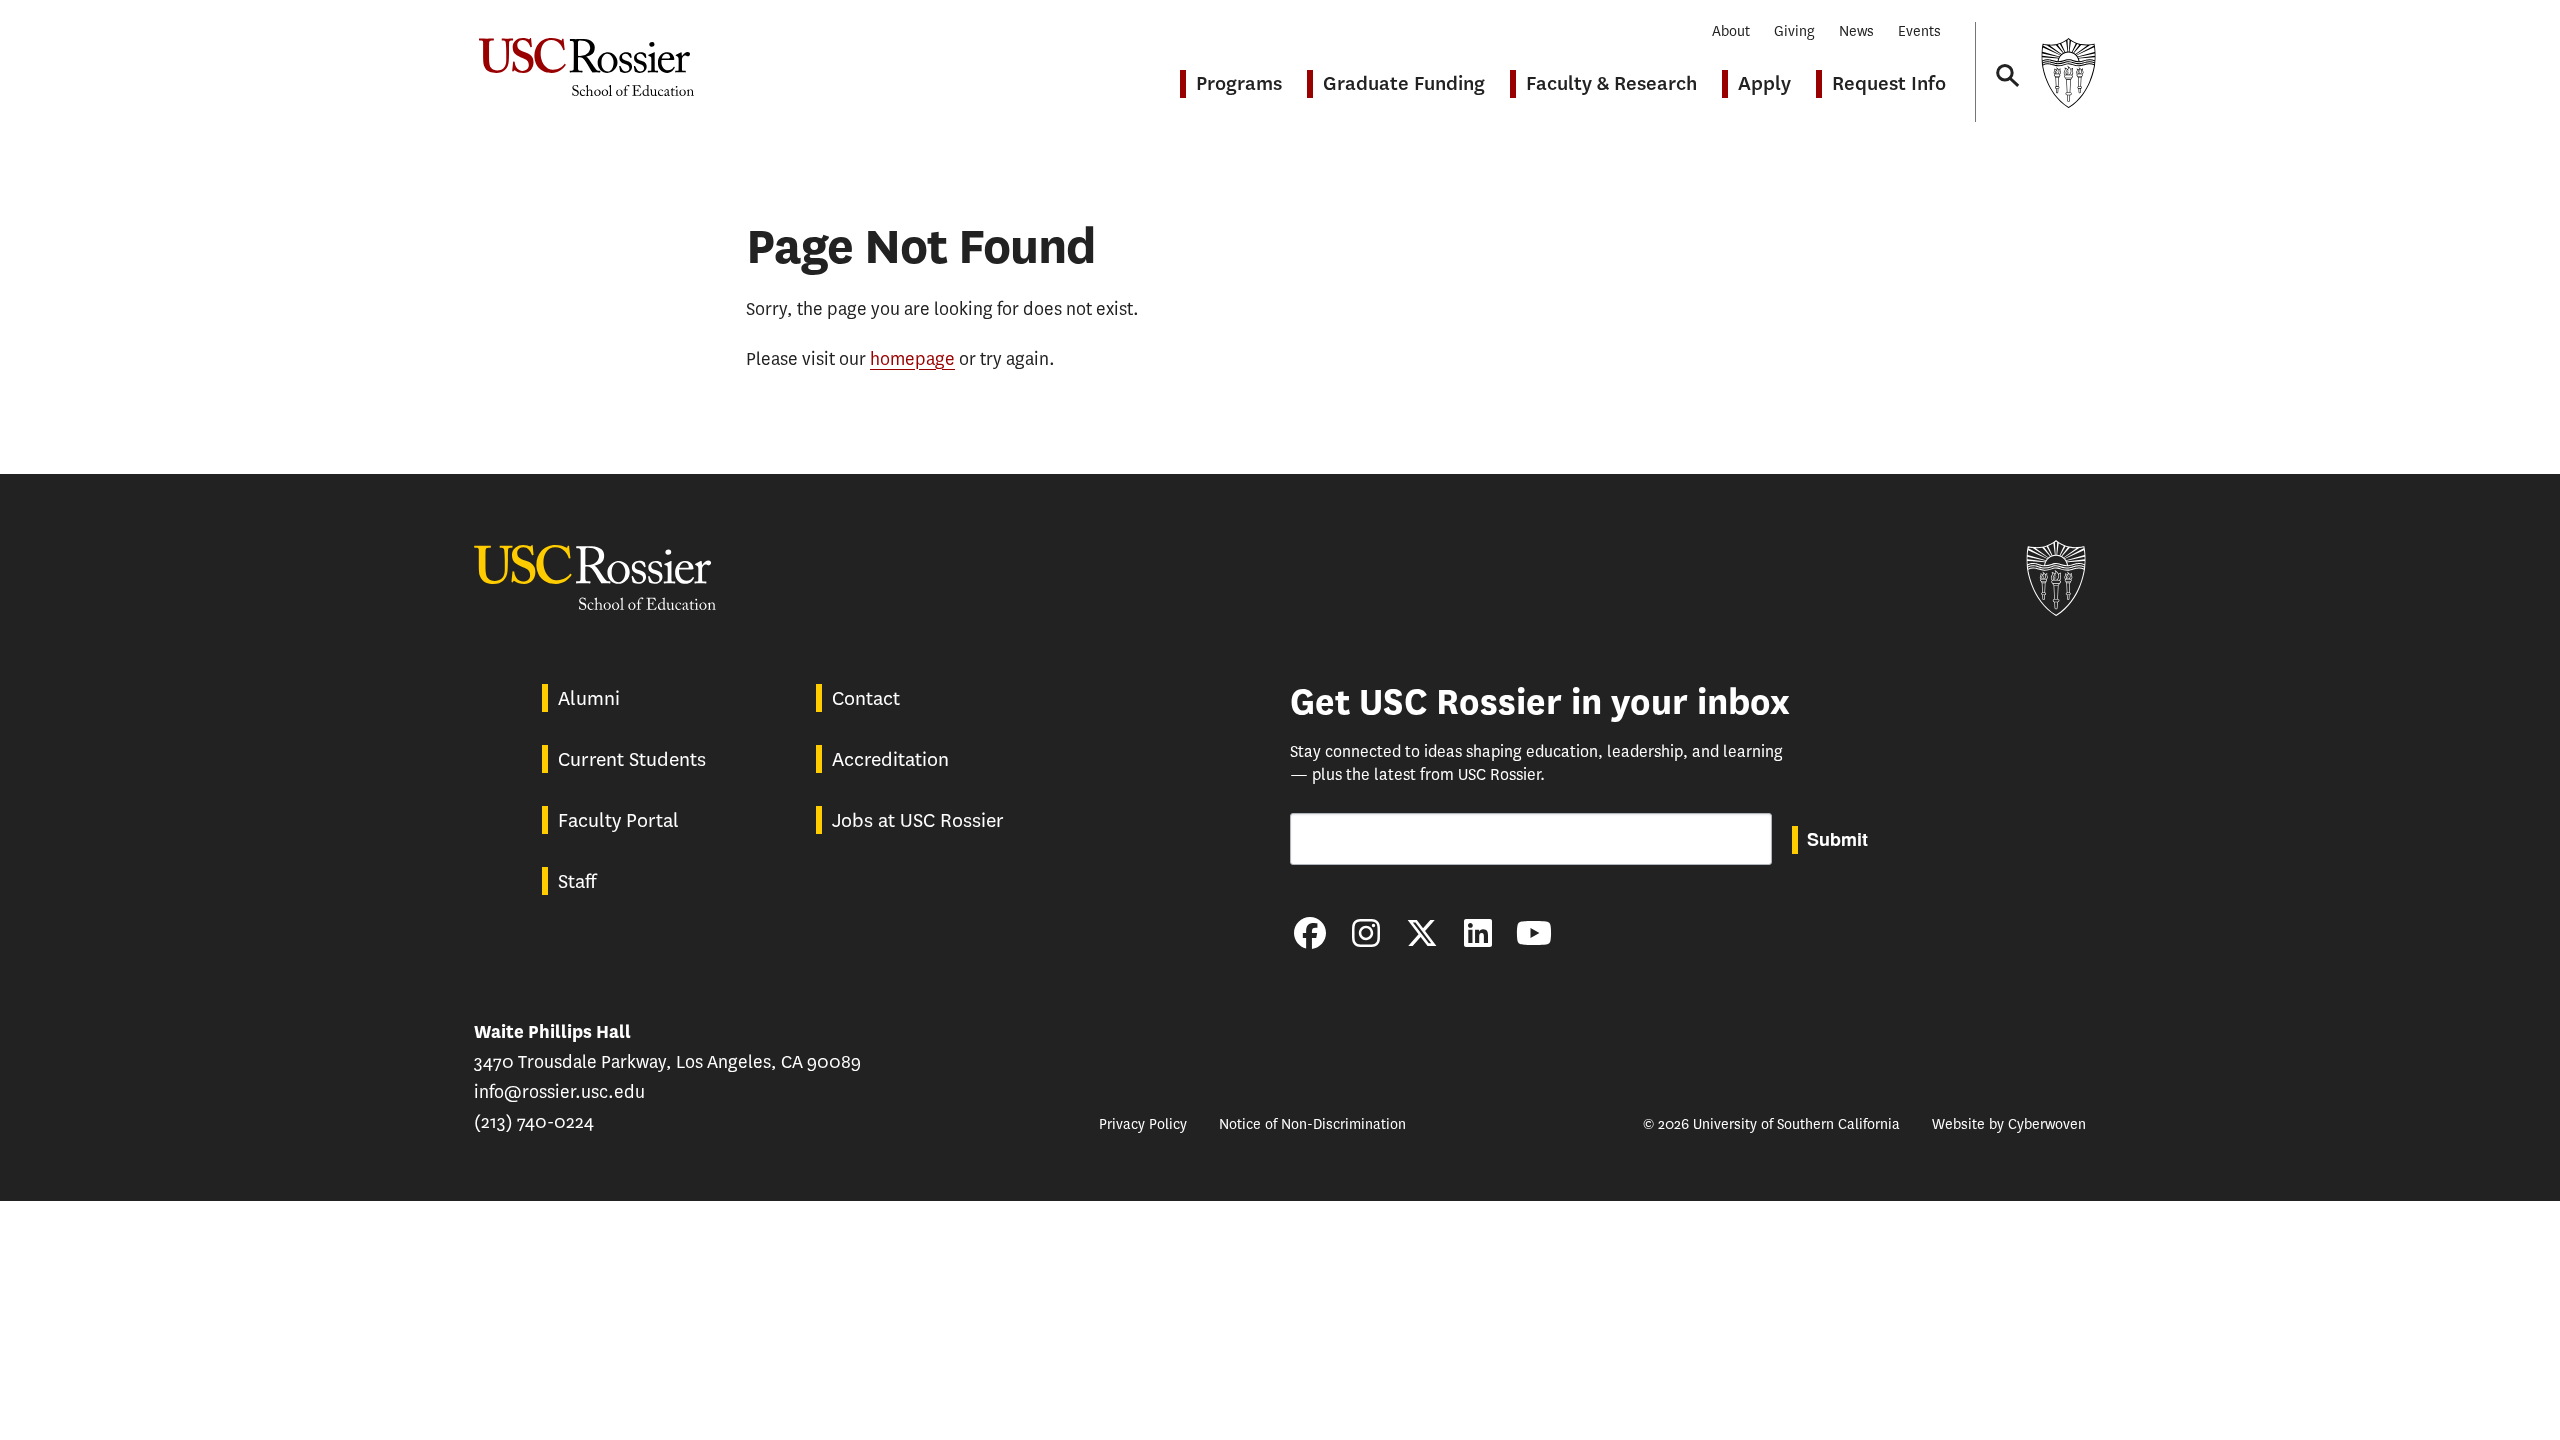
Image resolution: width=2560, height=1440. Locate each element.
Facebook (1310, 933)
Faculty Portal (618, 820)
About (1731, 31)
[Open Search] (2006, 56)
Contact (866, 698)
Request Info (1889, 83)
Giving (1794, 31)
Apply (1764, 83)
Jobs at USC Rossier (918, 820)
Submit (1837, 839)
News (1856, 31)
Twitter (1422, 933)
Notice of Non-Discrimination (1312, 1124)
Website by (2009, 1124)
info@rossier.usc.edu (559, 1092)
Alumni (589, 698)
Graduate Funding (1404, 83)
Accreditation (890, 759)
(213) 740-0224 (534, 1122)
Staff (577, 881)
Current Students (632, 759)
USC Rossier (586, 57)
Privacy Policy (1143, 1124)
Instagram (1366, 933)
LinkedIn (1478, 933)
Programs (1239, 83)
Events (1919, 31)
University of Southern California (2068, 72)
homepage (912, 359)
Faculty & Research (1611, 83)
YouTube (1534, 933)
